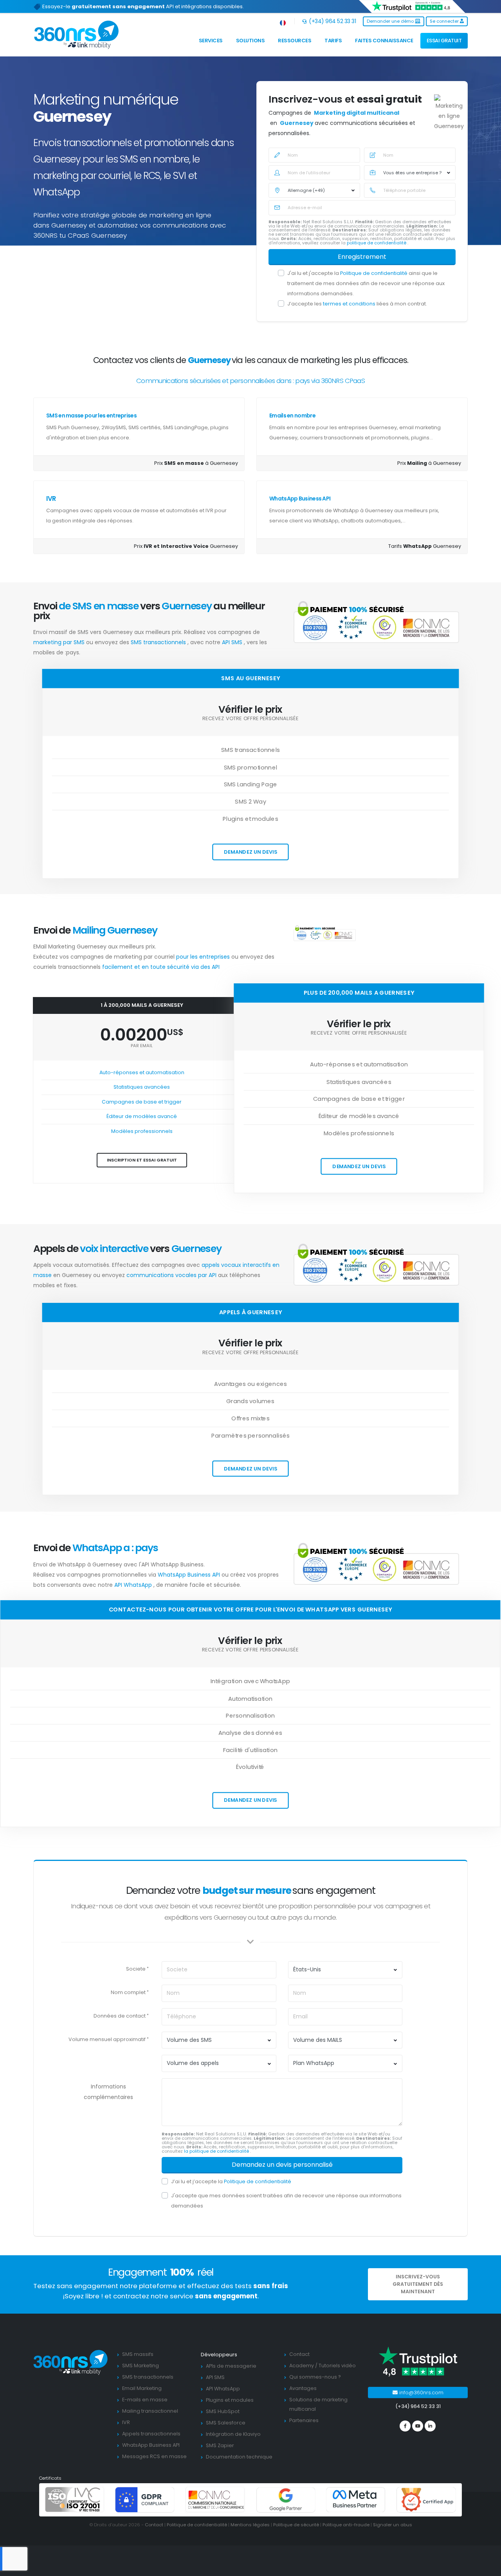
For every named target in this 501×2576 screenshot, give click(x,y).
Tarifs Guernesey (425, 546)
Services (211, 41)
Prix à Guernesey (196, 463)
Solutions (250, 41)
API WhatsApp (134, 1585)
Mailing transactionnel (150, 2411)
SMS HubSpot (223, 2411)
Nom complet (128, 1992)
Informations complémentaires (108, 2092)
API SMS (233, 642)
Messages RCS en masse (154, 2456)
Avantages (303, 2388)
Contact (299, 2354)
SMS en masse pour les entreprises (91, 415)
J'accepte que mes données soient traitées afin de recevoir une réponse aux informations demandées (286, 2201)
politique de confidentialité (377, 243)
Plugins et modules (230, 2400)
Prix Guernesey (186, 546)
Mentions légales (250, 2525)
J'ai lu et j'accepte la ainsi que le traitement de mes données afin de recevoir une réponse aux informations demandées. (366, 283)
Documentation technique (239, 2457)
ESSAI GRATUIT (444, 41)
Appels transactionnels (151, 2434)
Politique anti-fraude (346, 2525)
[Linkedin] (430, 2426)
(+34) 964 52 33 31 (332, 21)
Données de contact (120, 2016)
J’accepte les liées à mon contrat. (357, 304)
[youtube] (418, 2426)
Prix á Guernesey (429, 463)
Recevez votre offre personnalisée (250, 719)
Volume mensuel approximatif (107, 2039)
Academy (302, 2366)
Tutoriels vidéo (337, 2366)
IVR (51, 499)
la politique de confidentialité (217, 2151)
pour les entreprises (204, 957)
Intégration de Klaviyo (233, 2434)
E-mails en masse (145, 2400)
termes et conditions (350, 304)
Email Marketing (142, 2388)
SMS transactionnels (159, 642)
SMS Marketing (141, 2366)
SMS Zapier (220, 2445)
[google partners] (286, 2499)
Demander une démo (391, 21)
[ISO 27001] (75, 2499)
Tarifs (333, 41)
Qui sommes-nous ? (315, 2377)
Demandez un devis (250, 852)
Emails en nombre (292, 415)
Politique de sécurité (296, 2525)
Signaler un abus (393, 2525)
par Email (142, 1046)
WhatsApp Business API (300, 499)
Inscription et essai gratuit (142, 1160)
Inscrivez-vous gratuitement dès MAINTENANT (418, 2284)
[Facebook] (405, 2426)
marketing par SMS (60, 642)
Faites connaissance (384, 41)
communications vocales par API (172, 1275)
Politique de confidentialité (374, 273)
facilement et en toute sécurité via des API (161, 967)
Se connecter (445, 21)
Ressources (295, 41)
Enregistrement (362, 257)
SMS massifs (138, 2354)
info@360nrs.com (421, 2393)
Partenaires (304, 2420)
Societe (136, 1969)
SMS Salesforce (226, 2423)
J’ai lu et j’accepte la (231, 2181)
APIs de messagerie (231, 2366)
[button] (283, 21)
